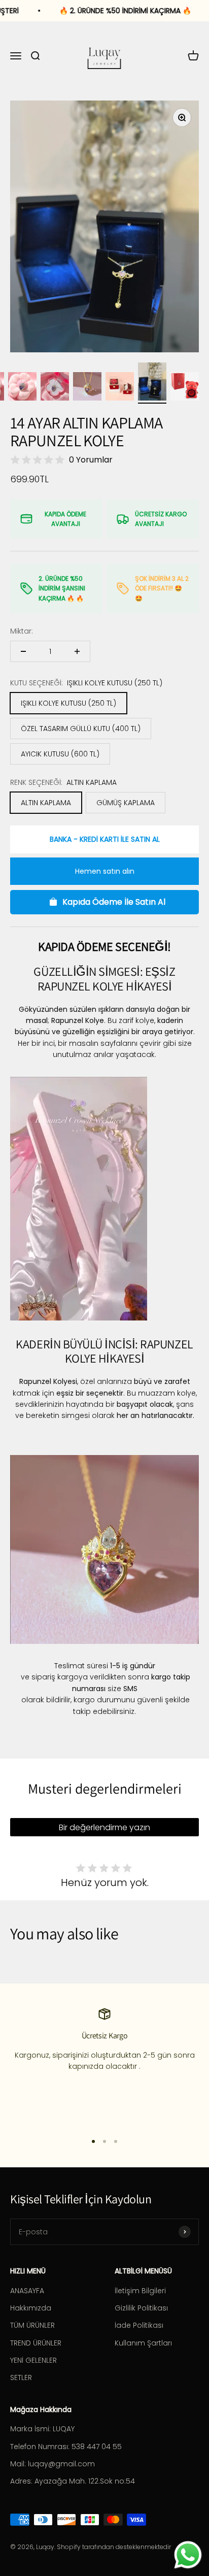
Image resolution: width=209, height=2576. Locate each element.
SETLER (21, 2377)
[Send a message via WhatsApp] (188, 2555)
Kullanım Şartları (143, 2343)
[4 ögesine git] (55, 388)
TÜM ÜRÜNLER (32, 2325)
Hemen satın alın (105, 871)
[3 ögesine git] (22, 388)
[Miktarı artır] (77, 651)
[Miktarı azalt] (23, 651)
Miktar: (22, 631)
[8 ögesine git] (185, 388)
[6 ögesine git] (120, 388)
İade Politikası (139, 2325)
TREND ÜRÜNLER (36, 2343)
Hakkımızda (31, 2308)
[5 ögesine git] (87, 388)
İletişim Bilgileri (140, 2291)
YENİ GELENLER (33, 2360)
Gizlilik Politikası (141, 2308)
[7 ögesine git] (152, 383)
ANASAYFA (27, 2291)
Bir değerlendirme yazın (104, 1827)
